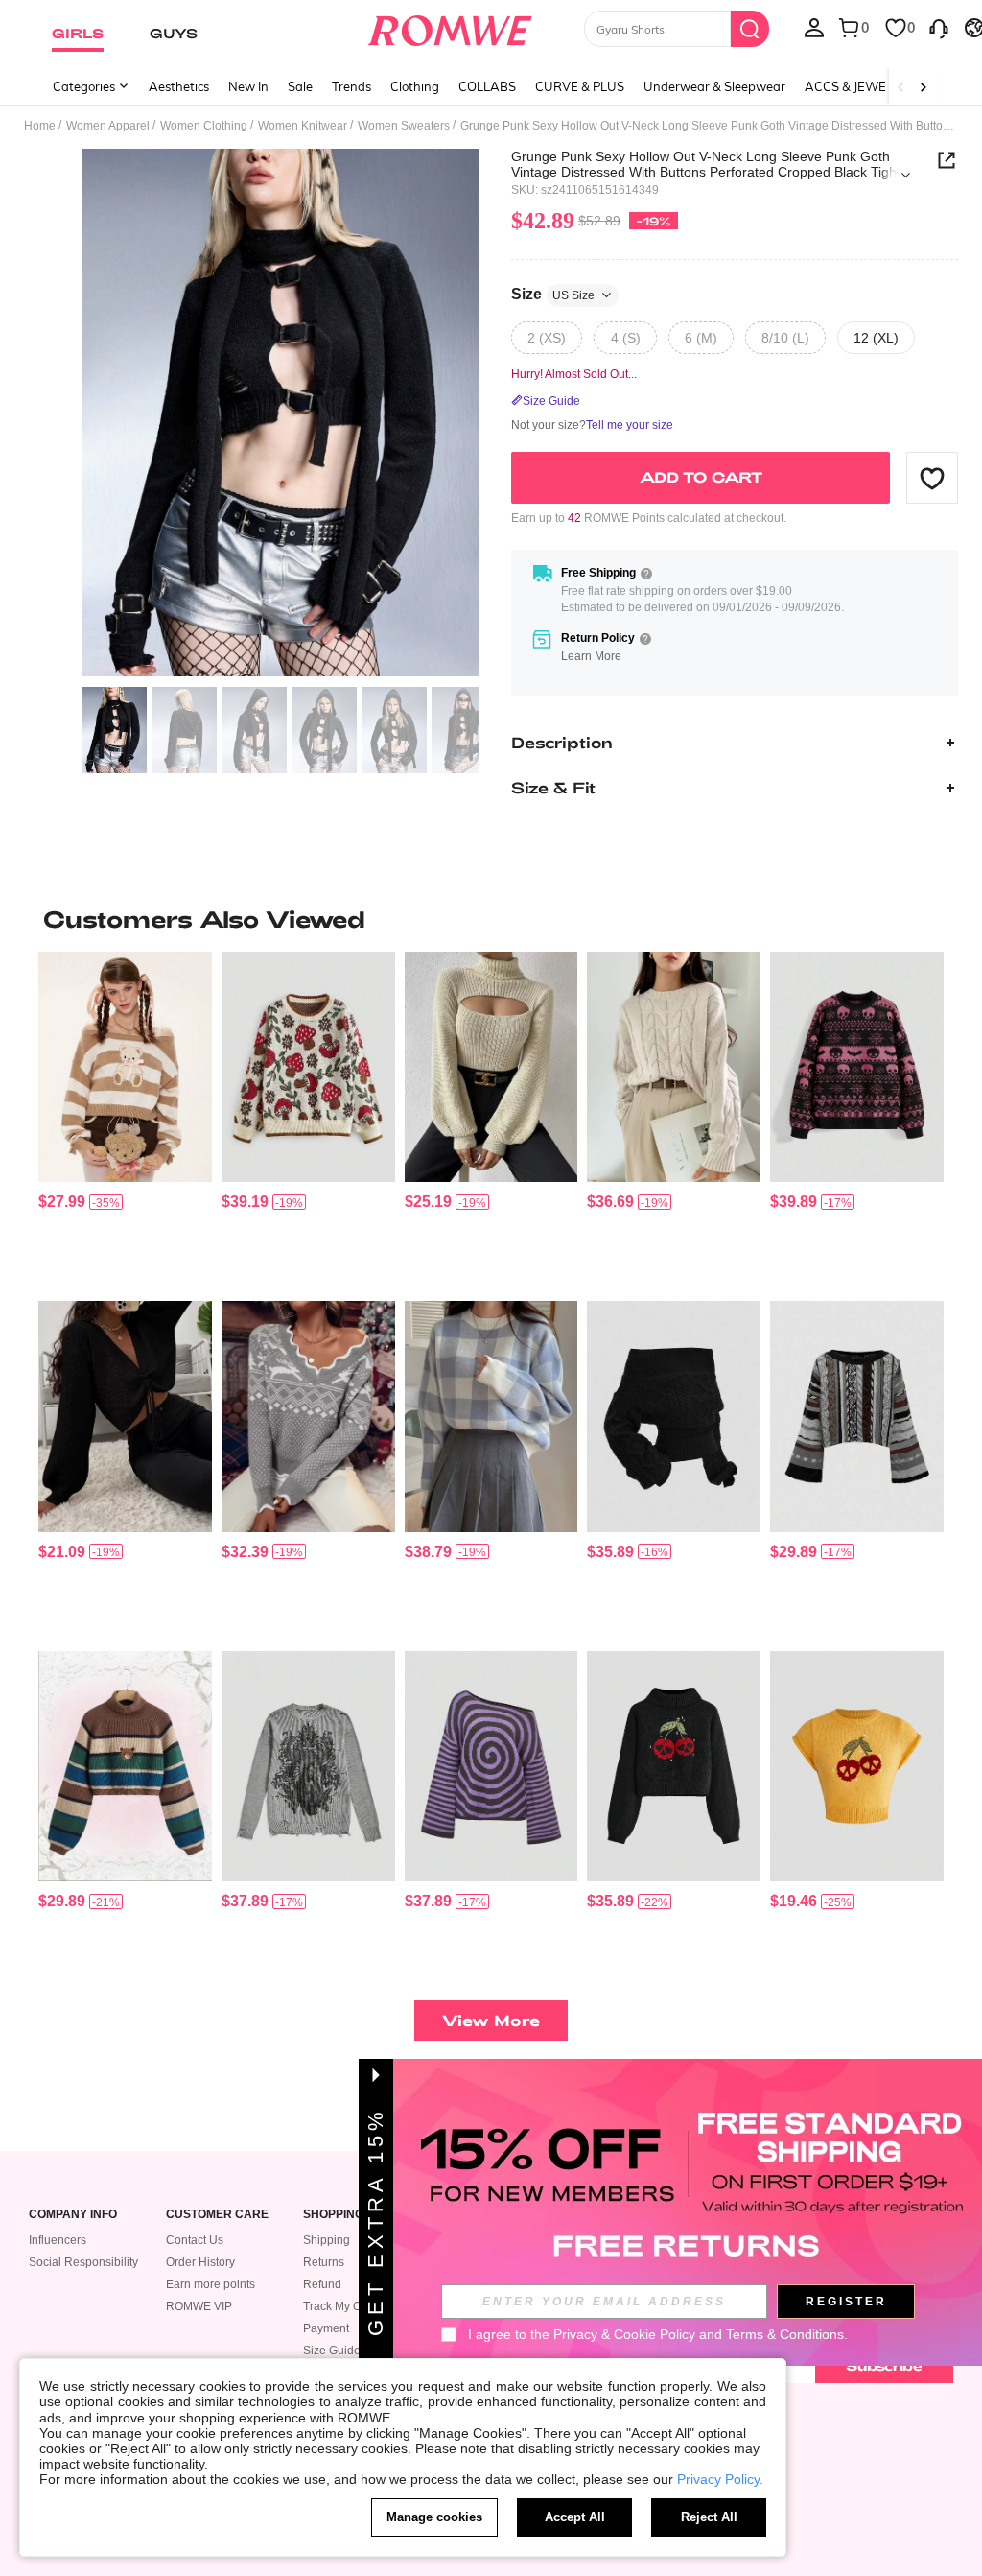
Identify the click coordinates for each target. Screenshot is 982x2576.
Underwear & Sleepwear (714, 86)
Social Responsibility (83, 2262)
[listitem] (125, 1119)
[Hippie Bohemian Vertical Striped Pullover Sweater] (857, 1416)
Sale (300, 86)
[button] (932, 478)
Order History (200, 2262)
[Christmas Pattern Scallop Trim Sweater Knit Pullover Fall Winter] (308, 1416)
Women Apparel (108, 126)
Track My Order (343, 2306)
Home (40, 126)
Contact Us (195, 2240)
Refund (322, 2284)
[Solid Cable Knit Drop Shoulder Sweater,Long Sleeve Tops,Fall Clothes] (674, 1067)
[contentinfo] (62, 1202)
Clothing (415, 86)
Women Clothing (204, 126)
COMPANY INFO (73, 2215)
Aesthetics (179, 86)
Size (553, 294)
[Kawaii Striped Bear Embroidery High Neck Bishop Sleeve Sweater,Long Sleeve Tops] (125, 1766)
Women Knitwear (303, 126)
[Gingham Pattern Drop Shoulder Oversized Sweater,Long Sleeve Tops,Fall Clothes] (491, 1416)
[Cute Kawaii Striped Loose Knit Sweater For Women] (125, 1067)
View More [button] (491, 2020)
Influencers (58, 2240)
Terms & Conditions (785, 2334)
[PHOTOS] (280, 413)
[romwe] (449, 27)
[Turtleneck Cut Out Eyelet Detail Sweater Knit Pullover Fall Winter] (491, 1067)
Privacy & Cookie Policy (624, 2334)
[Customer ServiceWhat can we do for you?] (939, 27)
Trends (351, 86)
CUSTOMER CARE (217, 2215)
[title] (491, 919)
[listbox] (814, 27)
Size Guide (332, 2351)
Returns (324, 2262)
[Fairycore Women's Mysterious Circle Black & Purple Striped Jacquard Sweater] (491, 1766)
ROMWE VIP (199, 2306)
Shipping (327, 2240)
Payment (326, 2328)
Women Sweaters (404, 126)
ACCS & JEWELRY (857, 86)
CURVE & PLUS (580, 86)
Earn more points (210, 2284)
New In (248, 86)
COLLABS (487, 86)
